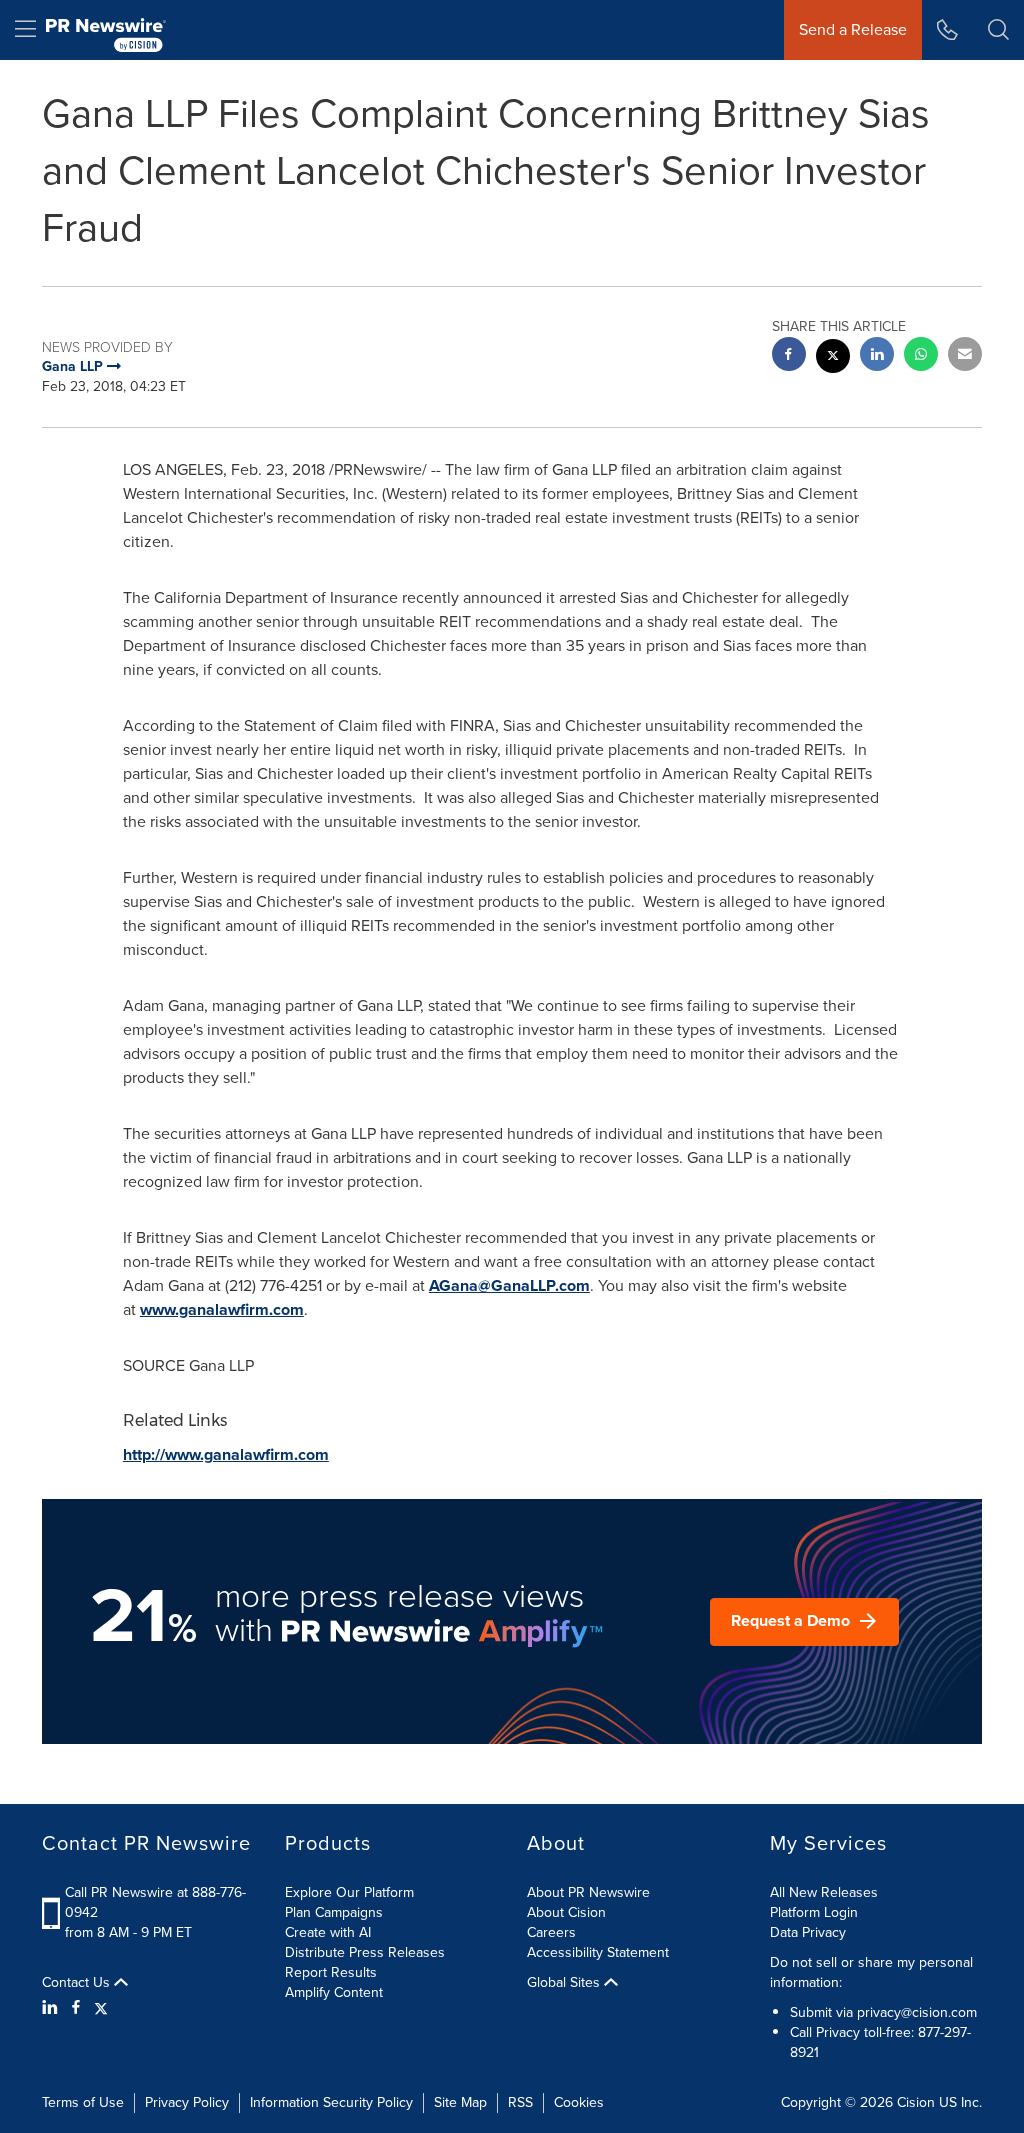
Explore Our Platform (349, 1892)
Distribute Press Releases (365, 1952)
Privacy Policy (187, 2102)
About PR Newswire (588, 1892)
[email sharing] (965, 356)
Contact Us (78, 1983)
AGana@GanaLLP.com (509, 1285)
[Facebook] (76, 2008)
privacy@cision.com (917, 2012)
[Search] (998, 30)
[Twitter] (101, 2008)
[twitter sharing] (833, 358)
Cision (916, 2102)
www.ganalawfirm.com (222, 1309)
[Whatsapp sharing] (921, 356)
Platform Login (814, 1912)
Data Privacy (808, 1932)
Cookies (579, 2102)
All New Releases (824, 1892)
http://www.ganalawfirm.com (226, 1454)
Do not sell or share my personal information (871, 1972)
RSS (520, 2102)
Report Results (331, 1972)
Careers (551, 1932)
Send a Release (853, 29)
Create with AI (328, 1932)
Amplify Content (334, 1992)
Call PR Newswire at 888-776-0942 (155, 1902)
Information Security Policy (331, 2102)
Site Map (460, 2102)
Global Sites (565, 1983)
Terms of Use (83, 2102)
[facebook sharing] (789, 356)
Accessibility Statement (598, 1952)
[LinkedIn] (52, 2008)
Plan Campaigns (334, 1912)
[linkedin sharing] (877, 356)
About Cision (566, 1912)
